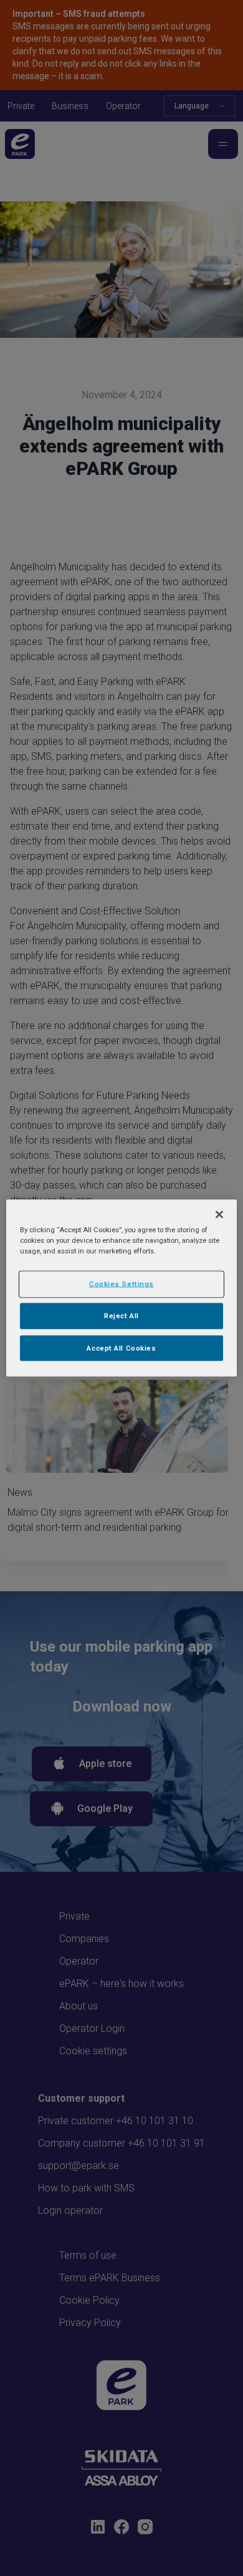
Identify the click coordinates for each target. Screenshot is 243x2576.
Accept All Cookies (121, 1348)
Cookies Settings (121, 1283)
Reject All (121, 1315)
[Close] (219, 1214)
